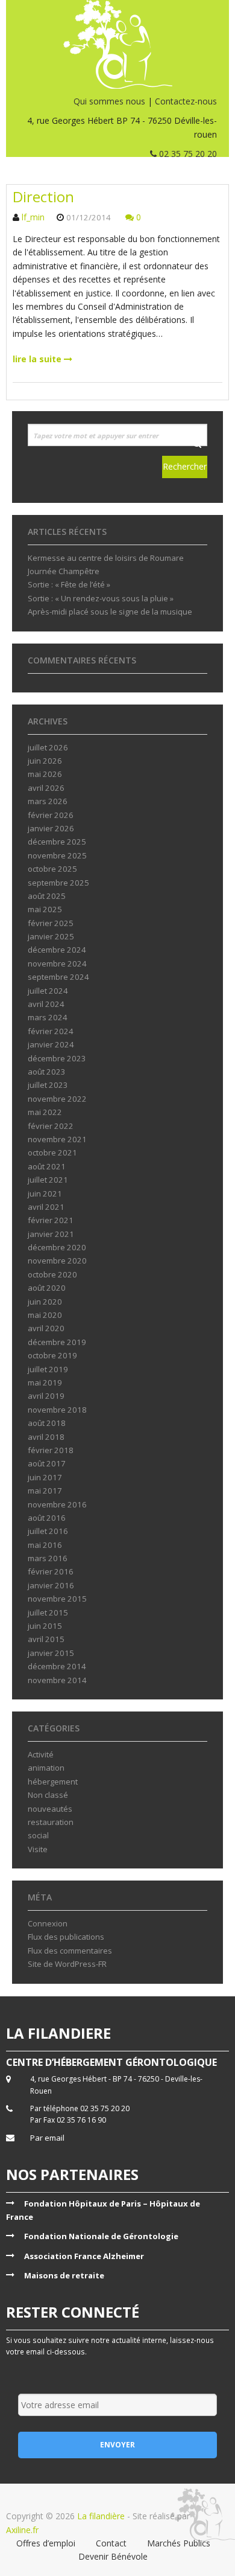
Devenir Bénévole (113, 2556)
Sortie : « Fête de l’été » (69, 584)
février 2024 (51, 1031)
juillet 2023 (48, 1085)
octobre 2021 (52, 1152)
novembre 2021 (57, 1139)
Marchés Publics (179, 2543)
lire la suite (38, 359)
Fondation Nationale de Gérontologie (101, 2236)
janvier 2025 (51, 936)
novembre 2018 (57, 1410)
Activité (41, 1754)
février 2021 (51, 1220)
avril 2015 (46, 1639)
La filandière (101, 2516)
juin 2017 (45, 1477)
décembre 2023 (57, 1058)
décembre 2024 (57, 950)
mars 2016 (48, 1558)
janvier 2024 (51, 1044)
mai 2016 (45, 1545)
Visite (38, 1849)
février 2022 (51, 1126)
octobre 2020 (52, 1274)
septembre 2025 (58, 883)
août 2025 (47, 896)
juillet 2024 (48, 991)
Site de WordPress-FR (67, 1964)
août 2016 (47, 1518)
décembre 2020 (57, 1247)
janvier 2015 (51, 1653)
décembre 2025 (57, 842)
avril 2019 (46, 1396)
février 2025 (51, 923)
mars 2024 (48, 1017)
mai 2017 (45, 1491)
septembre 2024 (58, 977)
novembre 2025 (57, 855)
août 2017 (47, 1463)
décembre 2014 (57, 1666)
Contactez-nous (186, 101)
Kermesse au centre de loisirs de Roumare (106, 558)
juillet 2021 (48, 1180)
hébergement (53, 1782)
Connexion (48, 1923)
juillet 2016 (48, 1531)
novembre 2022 (57, 1099)
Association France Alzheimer (84, 2256)
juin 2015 (45, 1626)
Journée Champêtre (64, 571)
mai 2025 (45, 909)
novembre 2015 (57, 1599)
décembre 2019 (57, 1342)
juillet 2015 (48, 1612)
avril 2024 (46, 1004)
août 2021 (47, 1166)
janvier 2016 (51, 1585)
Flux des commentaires (70, 1951)
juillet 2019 (48, 1369)
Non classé (48, 1795)
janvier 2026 (51, 828)
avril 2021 (46, 1207)
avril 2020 (46, 1328)
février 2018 (51, 1450)
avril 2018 (46, 1437)
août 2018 (47, 1423)
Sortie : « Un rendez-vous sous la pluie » (101, 598)
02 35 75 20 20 (187, 154)
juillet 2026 (48, 747)
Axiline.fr (22, 2530)
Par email (47, 2138)
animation (46, 1768)
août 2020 (47, 1288)
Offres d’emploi (46, 2543)
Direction (43, 197)
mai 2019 (45, 1382)
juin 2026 (45, 761)
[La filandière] (117, 44)
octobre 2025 (52, 869)
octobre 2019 (52, 1355)
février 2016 (51, 1571)
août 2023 (47, 1072)
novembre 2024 (57, 964)
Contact (111, 2543)
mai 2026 (45, 774)
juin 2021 (45, 1194)
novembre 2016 (57, 1504)
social (38, 1835)
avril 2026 (46, 788)
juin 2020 (45, 1302)
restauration (51, 1822)
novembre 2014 (57, 1680)
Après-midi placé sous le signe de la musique (110, 612)
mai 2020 (45, 1315)
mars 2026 (48, 801)
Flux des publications (66, 1937)
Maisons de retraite (64, 2275)
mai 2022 (45, 1112)
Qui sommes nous (109, 101)
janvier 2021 (51, 1234)
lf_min (33, 217)
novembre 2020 (57, 1261)
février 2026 (51, 815)
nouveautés (50, 1809)
